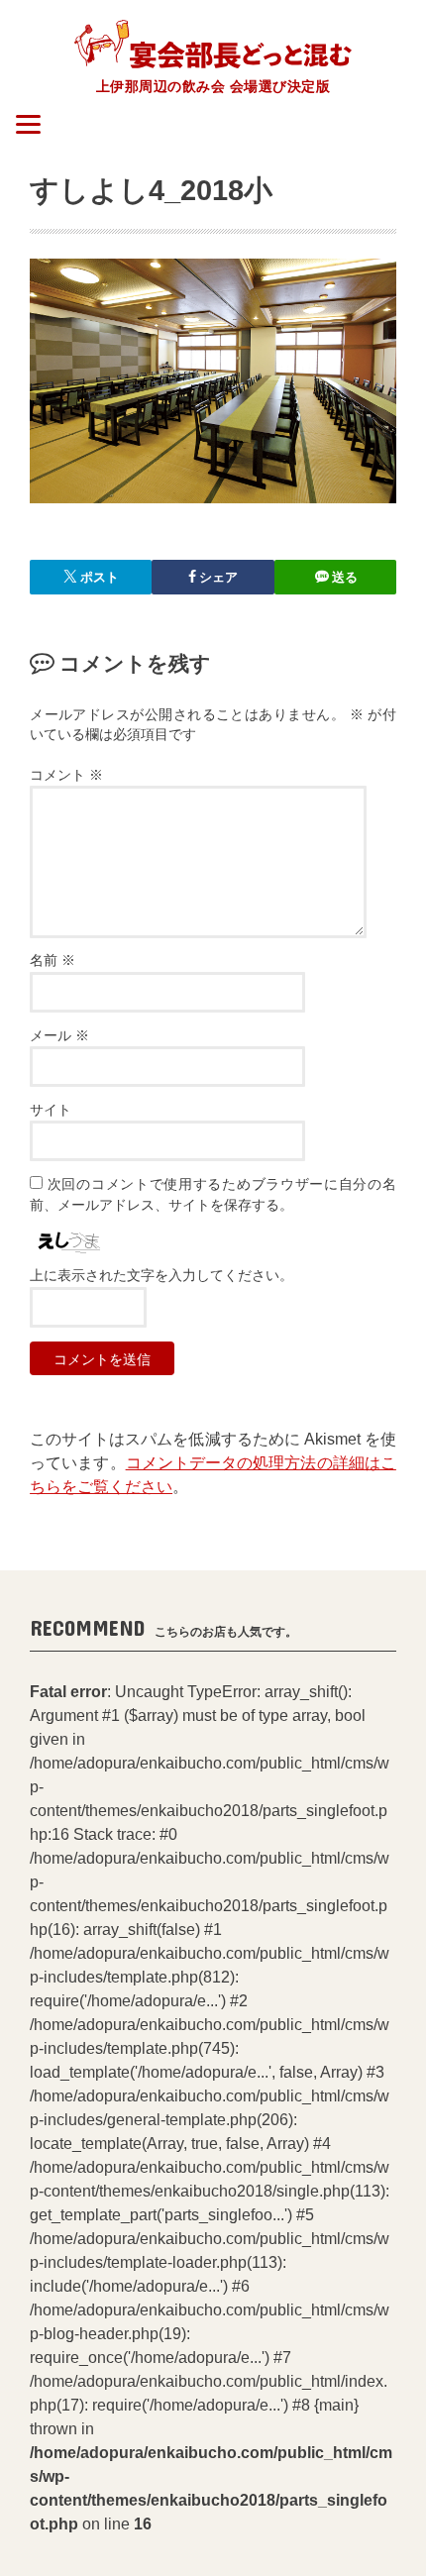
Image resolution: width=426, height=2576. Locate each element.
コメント (66, 775)
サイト (51, 1110)
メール (59, 1036)
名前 (53, 961)
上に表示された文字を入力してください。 (161, 1276)
